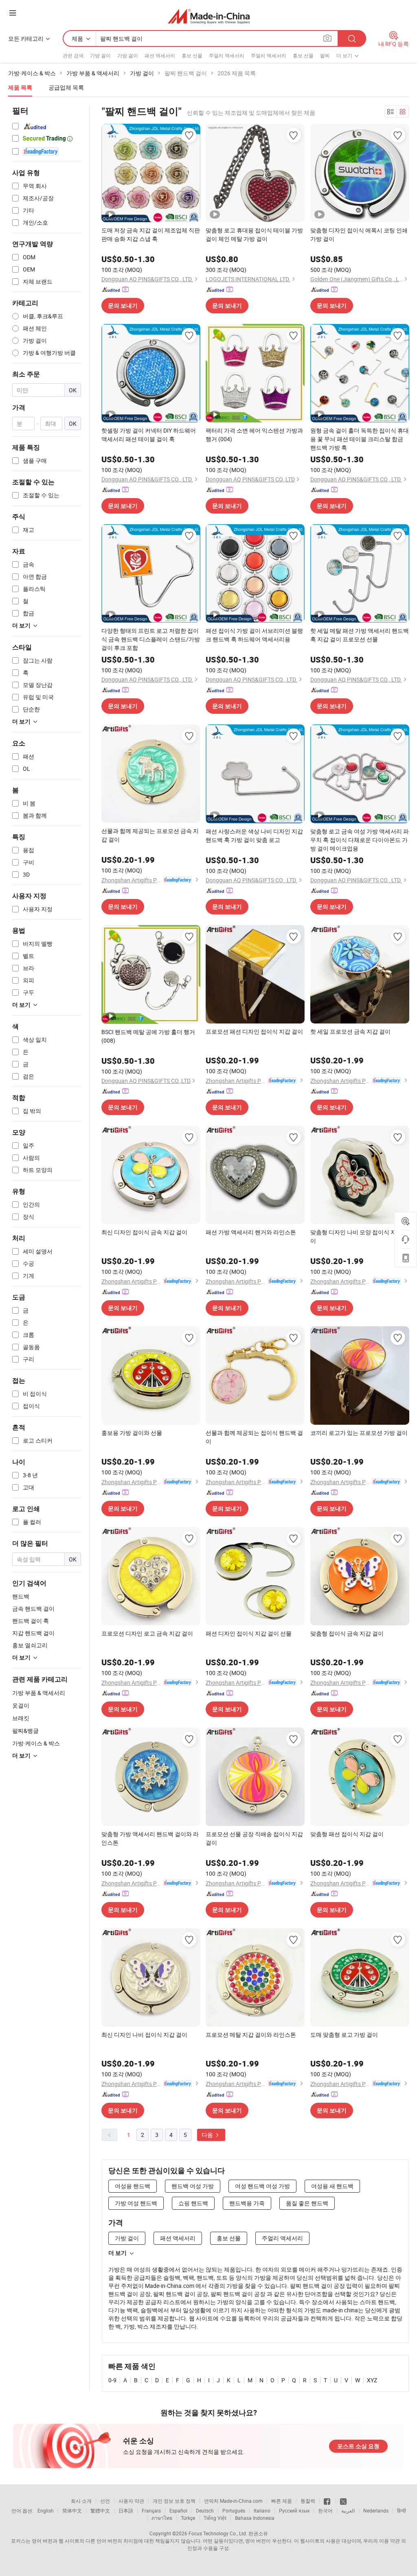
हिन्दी (402, 2510)
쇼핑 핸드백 (193, 2203)
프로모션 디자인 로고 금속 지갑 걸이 (147, 1633)
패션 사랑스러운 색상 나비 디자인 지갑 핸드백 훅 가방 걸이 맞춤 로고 (254, 835)
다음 (208, 2135)
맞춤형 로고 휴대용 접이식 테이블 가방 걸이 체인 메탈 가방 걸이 (254, 234)
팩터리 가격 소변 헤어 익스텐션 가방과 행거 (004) (254, 435)
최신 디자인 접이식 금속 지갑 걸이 (144, 1232)
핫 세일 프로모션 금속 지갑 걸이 (350, 1031)
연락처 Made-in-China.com (233, 2501)
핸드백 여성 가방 (193, 2186)
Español (178, 2510)
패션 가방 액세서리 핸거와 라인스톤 (251, 1232)
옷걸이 (21, 1705)
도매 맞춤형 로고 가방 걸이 (344, 2035)
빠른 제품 (282, 2501)
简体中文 (72, 2510)
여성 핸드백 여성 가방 (262, 2186)
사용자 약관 (131, 2501)
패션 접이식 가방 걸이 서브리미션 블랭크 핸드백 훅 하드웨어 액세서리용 (254, 635)
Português (234, 2510)
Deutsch (205, 2510)
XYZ (372, 2380)
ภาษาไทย (162, 2518)
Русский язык (294, 2510)
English (46, 2510)
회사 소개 (81, 2501)
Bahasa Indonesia (255, 2518)
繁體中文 (100, 2510)
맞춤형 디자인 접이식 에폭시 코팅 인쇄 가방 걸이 (359, 234)
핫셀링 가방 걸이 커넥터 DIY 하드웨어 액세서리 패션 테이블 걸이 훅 (149, 435)
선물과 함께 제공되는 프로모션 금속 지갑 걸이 (150, 835)
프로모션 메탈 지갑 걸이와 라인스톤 (251, 2035)
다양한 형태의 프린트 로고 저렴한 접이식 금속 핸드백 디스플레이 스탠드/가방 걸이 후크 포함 (151, 639)
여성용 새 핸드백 (332, 2186)
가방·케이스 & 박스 (36, 1743)
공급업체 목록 (66, 87)
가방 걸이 (100, 55)
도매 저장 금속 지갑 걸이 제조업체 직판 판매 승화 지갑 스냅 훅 (151, 234)
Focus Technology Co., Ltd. (218, 2533)
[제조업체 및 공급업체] (209, 16)
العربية (348, 2510)
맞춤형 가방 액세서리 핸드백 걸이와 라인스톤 (150, 1838)
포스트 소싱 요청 (358, 2446)
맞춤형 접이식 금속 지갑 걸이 (347, 1633)
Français (151, 2510)
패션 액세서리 (160, 55)
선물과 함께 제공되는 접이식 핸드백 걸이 (254, 1437)
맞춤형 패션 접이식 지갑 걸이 (347, 1834)
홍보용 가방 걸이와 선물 (132, 1433)
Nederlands (376, 2510)
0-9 (112, 2380)
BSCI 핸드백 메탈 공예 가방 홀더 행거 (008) (148, 1036)
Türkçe (188, 2518)
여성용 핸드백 (133, 2186)
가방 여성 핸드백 (136, 2203)
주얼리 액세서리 (227, 55)
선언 (105, 2501)
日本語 (126, 2510)
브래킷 (21, 1718)
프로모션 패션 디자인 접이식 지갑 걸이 (254, 1031)
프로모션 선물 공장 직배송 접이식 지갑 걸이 (254, 1838)
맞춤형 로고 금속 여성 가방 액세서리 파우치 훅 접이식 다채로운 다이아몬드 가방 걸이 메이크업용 (360, 840)
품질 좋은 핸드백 (307, 2203)
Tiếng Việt (215, 2518)
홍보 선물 (192, 55)
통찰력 (308, 2501)
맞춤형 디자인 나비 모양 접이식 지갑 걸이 (360, 1236)
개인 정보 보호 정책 (174, 2501)
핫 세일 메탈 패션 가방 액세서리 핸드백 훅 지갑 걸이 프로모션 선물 (360, 635)
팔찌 (325, 55)
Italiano (262, 2510)
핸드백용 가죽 (247, 2203)
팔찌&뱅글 (25, 1731)
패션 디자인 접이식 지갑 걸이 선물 (249, 1633)
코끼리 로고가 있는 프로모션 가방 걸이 (359, 1433)
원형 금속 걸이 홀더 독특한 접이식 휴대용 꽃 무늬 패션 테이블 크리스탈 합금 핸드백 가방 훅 (360, 439)
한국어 (325, 2510)
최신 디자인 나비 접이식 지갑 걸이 (144, 2035)
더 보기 (117, 2253)
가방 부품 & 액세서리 (39, 1693)
